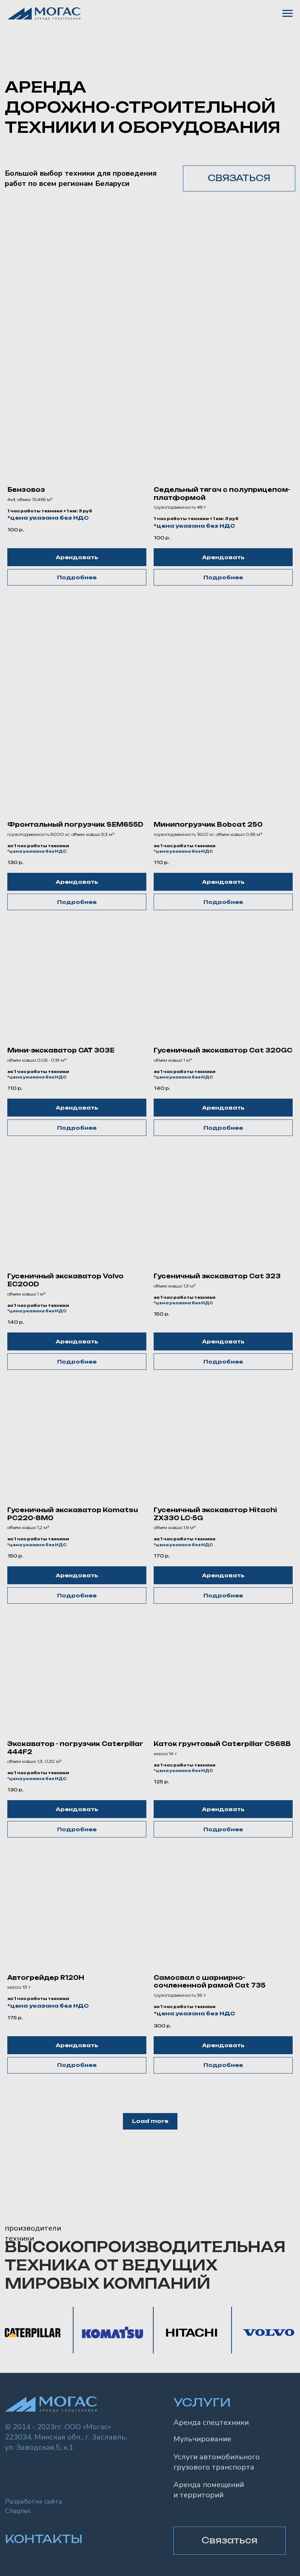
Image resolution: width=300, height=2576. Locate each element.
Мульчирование (202, 2439)
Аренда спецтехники (211, 2422)
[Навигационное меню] (288, 14)
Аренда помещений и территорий (209, 2490)
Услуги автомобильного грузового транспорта (217, 2462)
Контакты (44, 2539)
